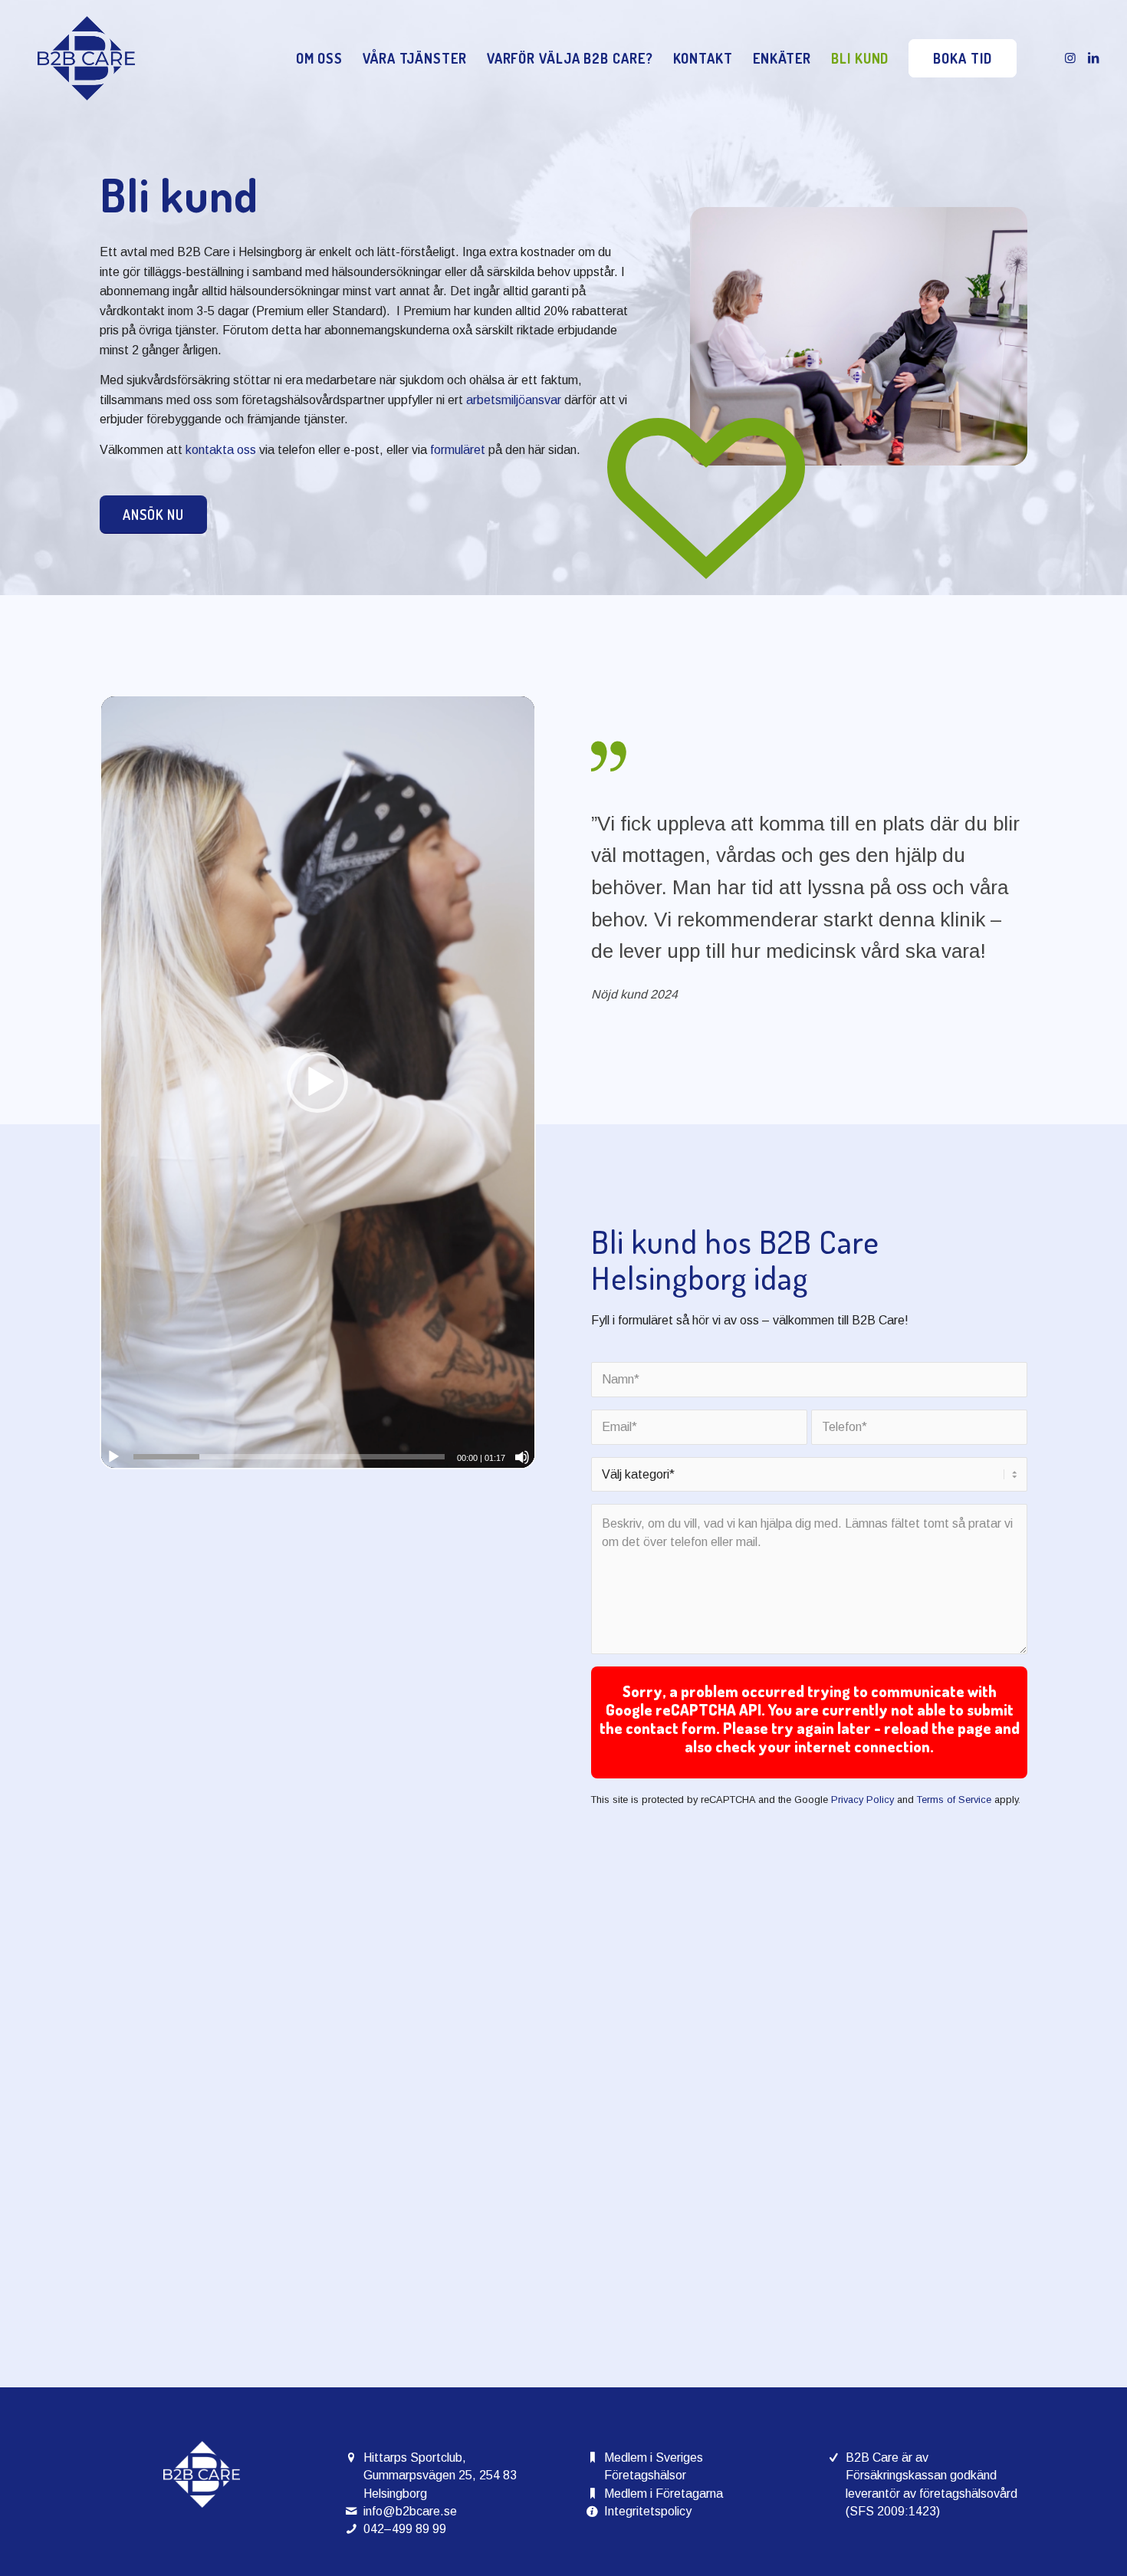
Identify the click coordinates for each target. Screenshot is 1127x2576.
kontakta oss (221, 450)
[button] (317, 1082)
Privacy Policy (863, 1800)
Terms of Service (954, 1800)
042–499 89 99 (405, 2529)
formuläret (458, 450)
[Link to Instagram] (1070, 58)
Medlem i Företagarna (664, 2494)
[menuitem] (319, 58)
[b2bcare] (86, 58)
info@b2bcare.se (410, 2511)
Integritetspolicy (648, 2511)
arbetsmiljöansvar (514, 400)
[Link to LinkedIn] (1093, 58)
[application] (318, 1082)
